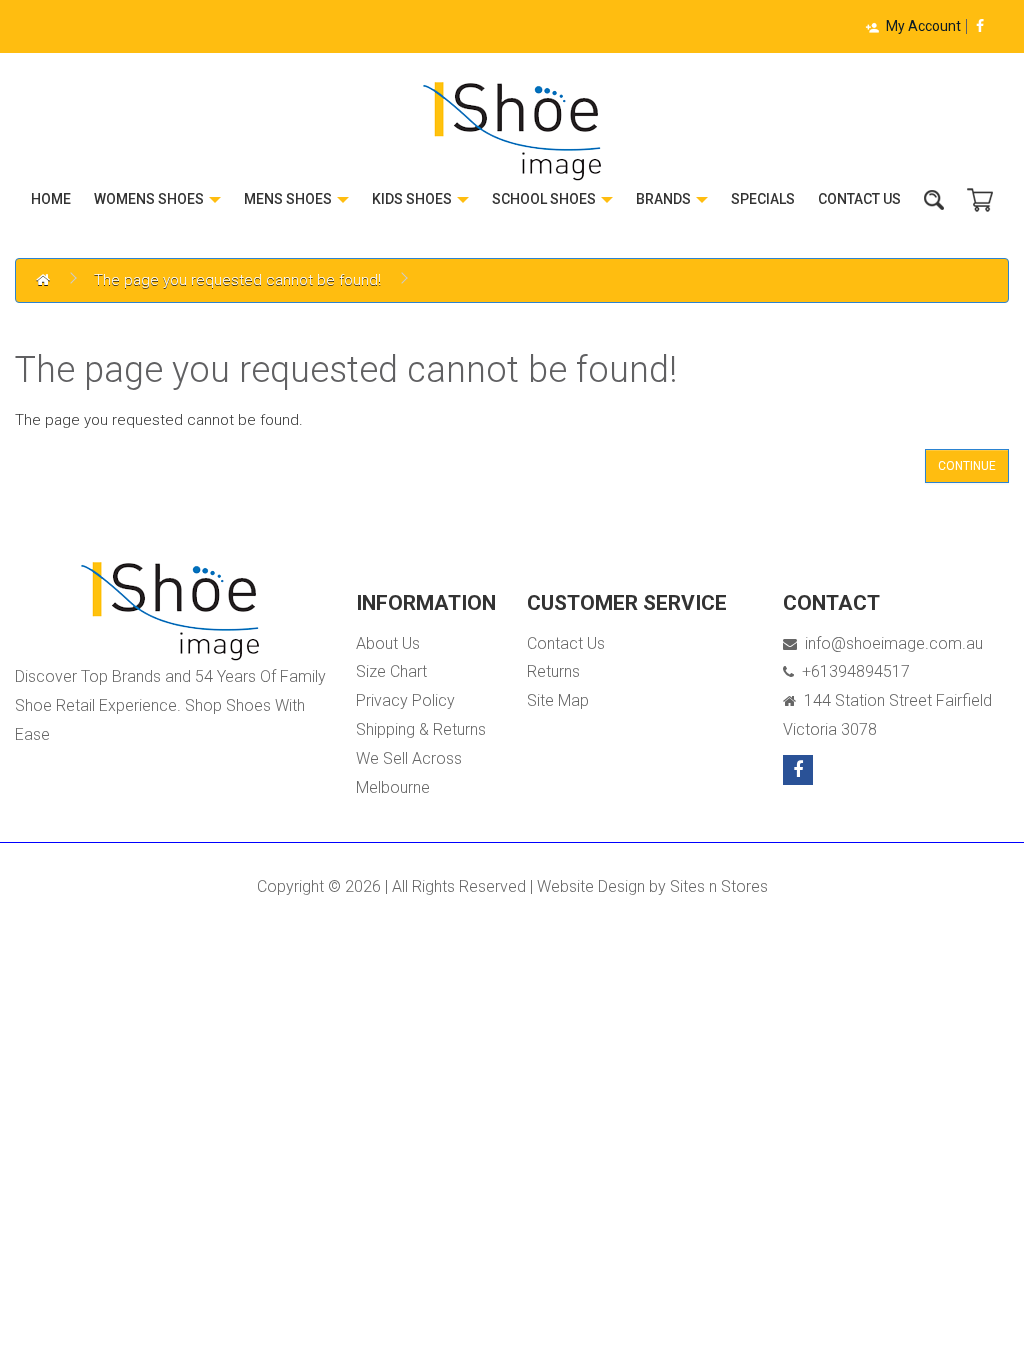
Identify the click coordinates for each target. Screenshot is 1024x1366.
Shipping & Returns (421, 729)
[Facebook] (980, 26)
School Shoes (545, 199)
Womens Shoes (150, 199)
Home (51, 199)
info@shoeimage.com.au (890, 643)
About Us (388, 643)
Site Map (558, 700)
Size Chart (391, 671)
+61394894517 (852, 671)
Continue (967, 466)
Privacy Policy (405, 700)
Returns (553, 671)
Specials (763, 199)
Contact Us (859, 199)
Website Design (591, 886)
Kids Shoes (413, 199)
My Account (923, 26)
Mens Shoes (289, 199)
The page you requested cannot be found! (237, 280)
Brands (665, 199)
